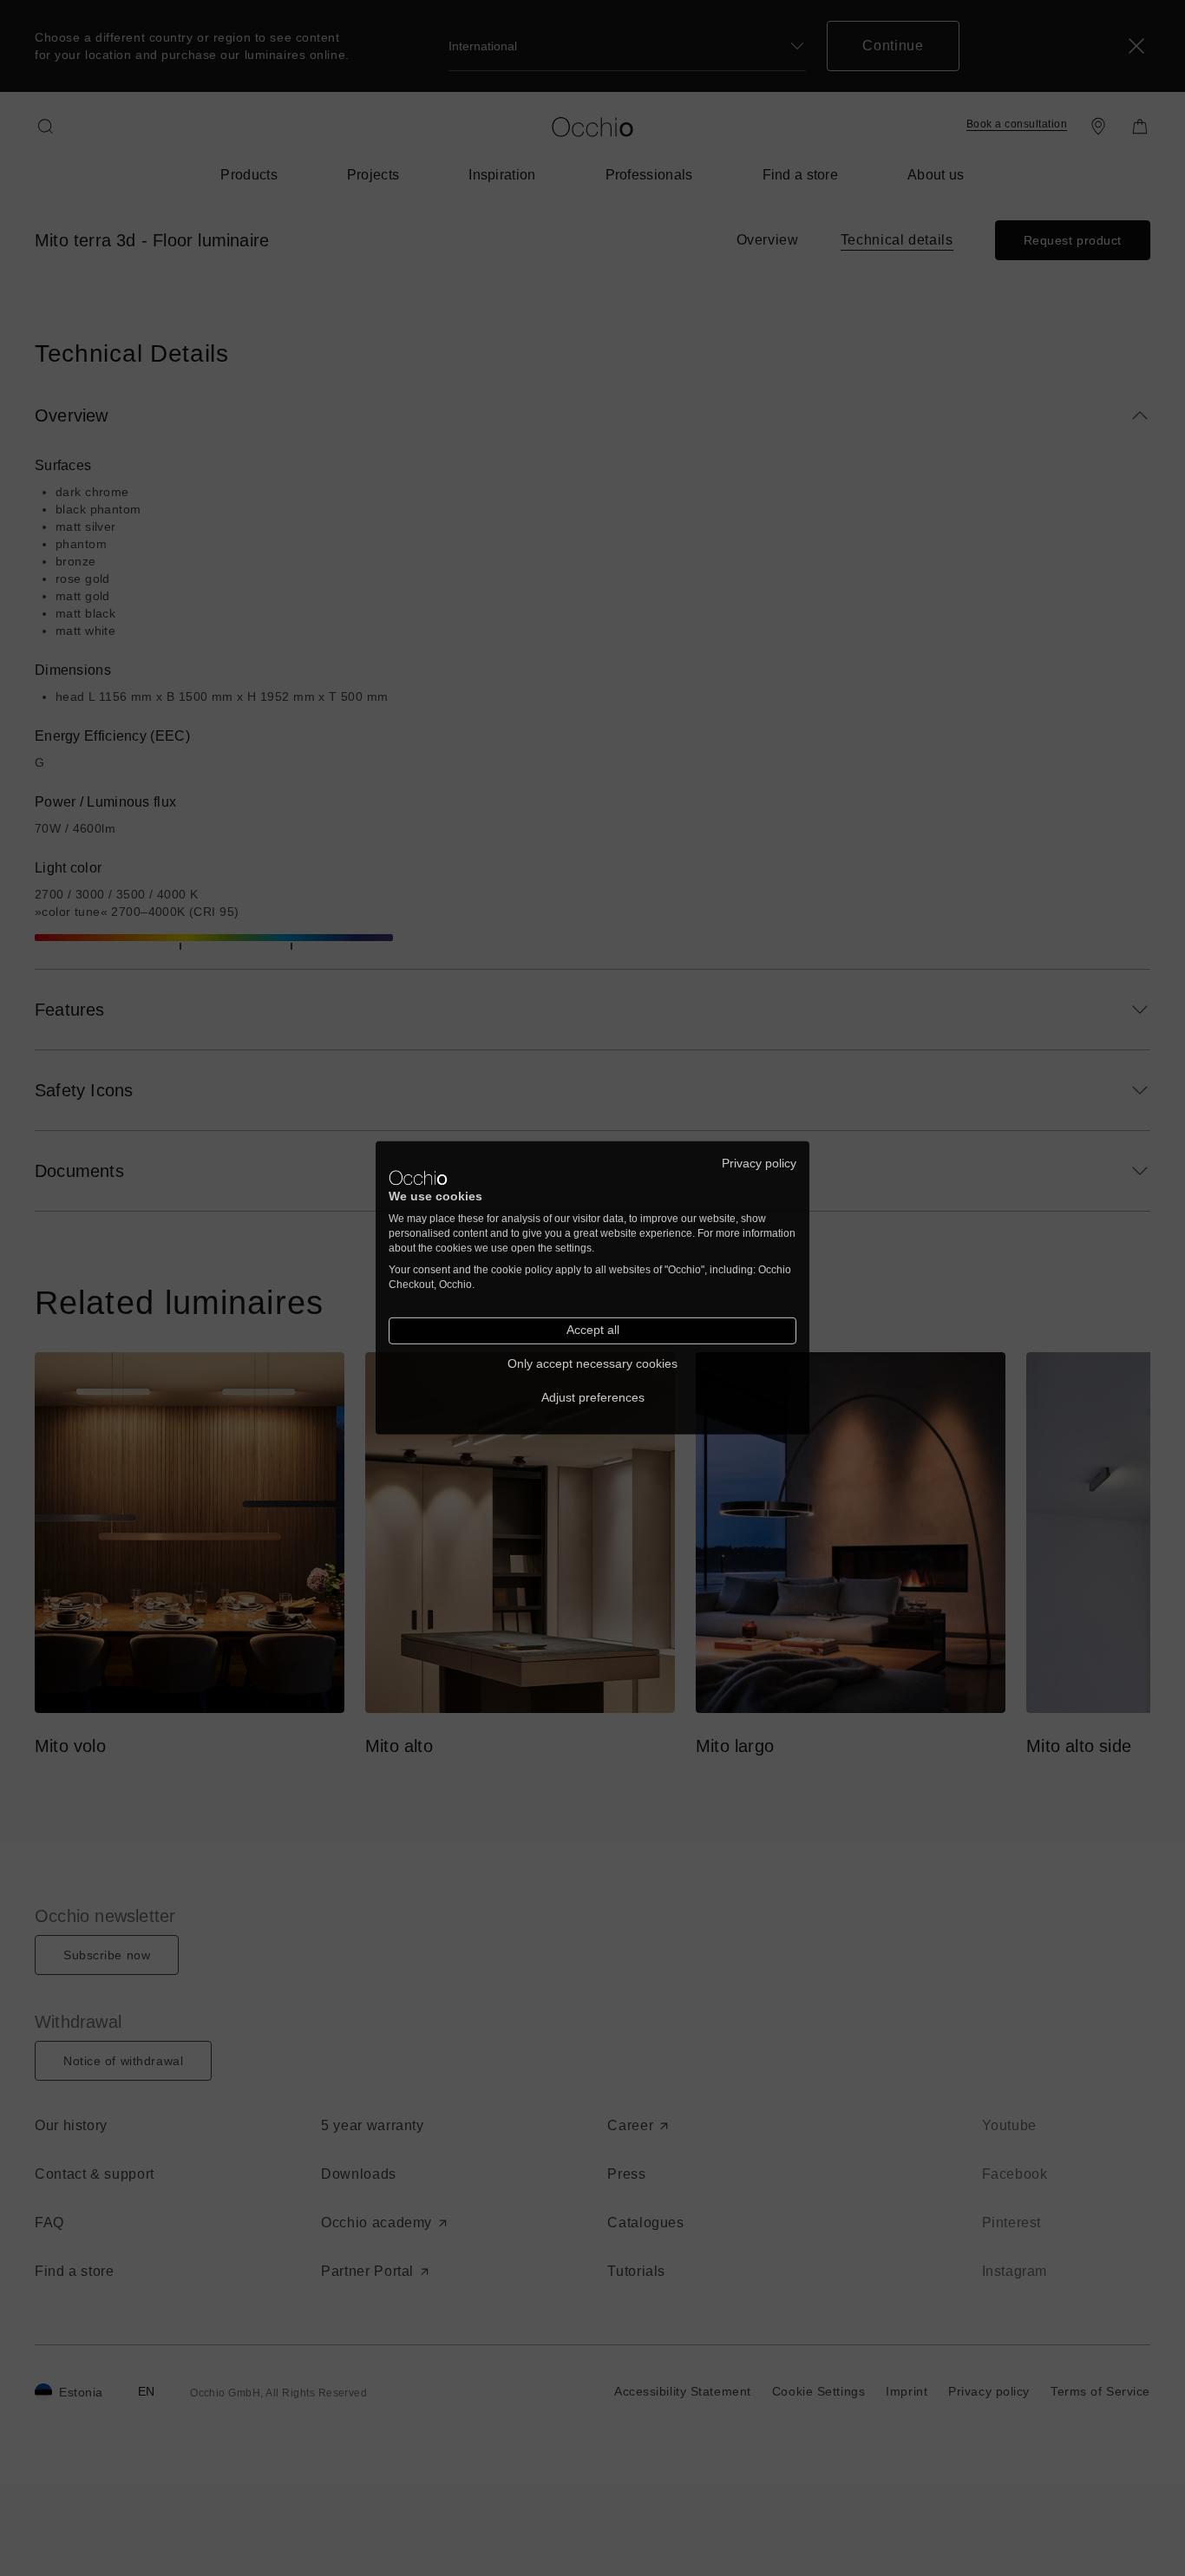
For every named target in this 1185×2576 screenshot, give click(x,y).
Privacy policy (759, 1164)
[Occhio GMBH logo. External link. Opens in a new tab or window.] (418, 1178)
